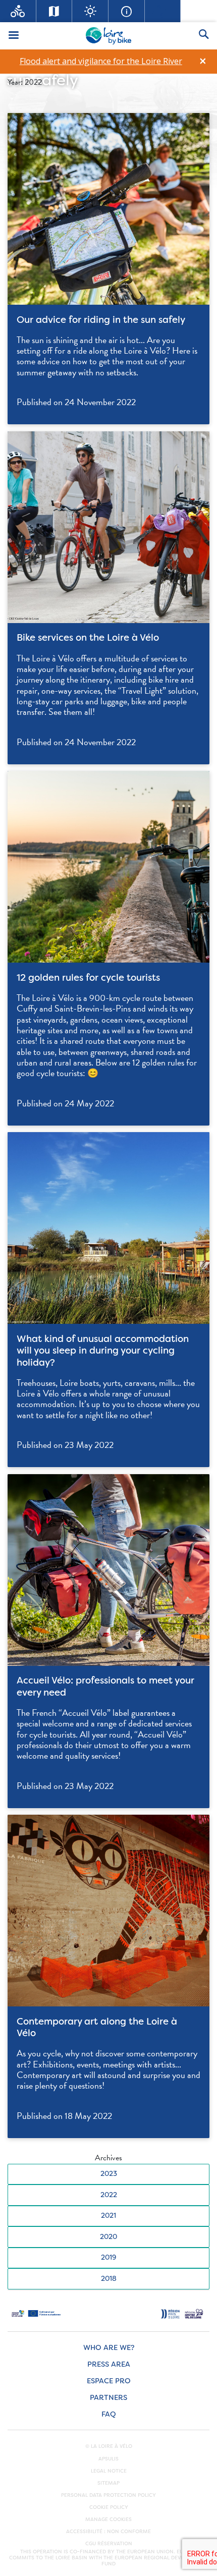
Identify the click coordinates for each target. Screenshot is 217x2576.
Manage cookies (108, 2519)
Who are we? (109, 2348)
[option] (101, 61)
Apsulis (108, 2459)
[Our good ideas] (90, 11)
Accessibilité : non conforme (108, 2532)
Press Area (109, 2364)
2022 (109, 2195)
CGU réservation (109, 2544)
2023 (109, 2174)
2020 (108, 2237)
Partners (108, 2398)
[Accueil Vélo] (18, 11)
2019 (108, 2257)
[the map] (55, 11)
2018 (109, 2279)
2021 (108, 2216)
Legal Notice (109, 2471)
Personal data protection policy (108, 2495)
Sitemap (108, 2483)
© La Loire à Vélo (109, 2446)
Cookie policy (109, 2507)
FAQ (109, 2414)
